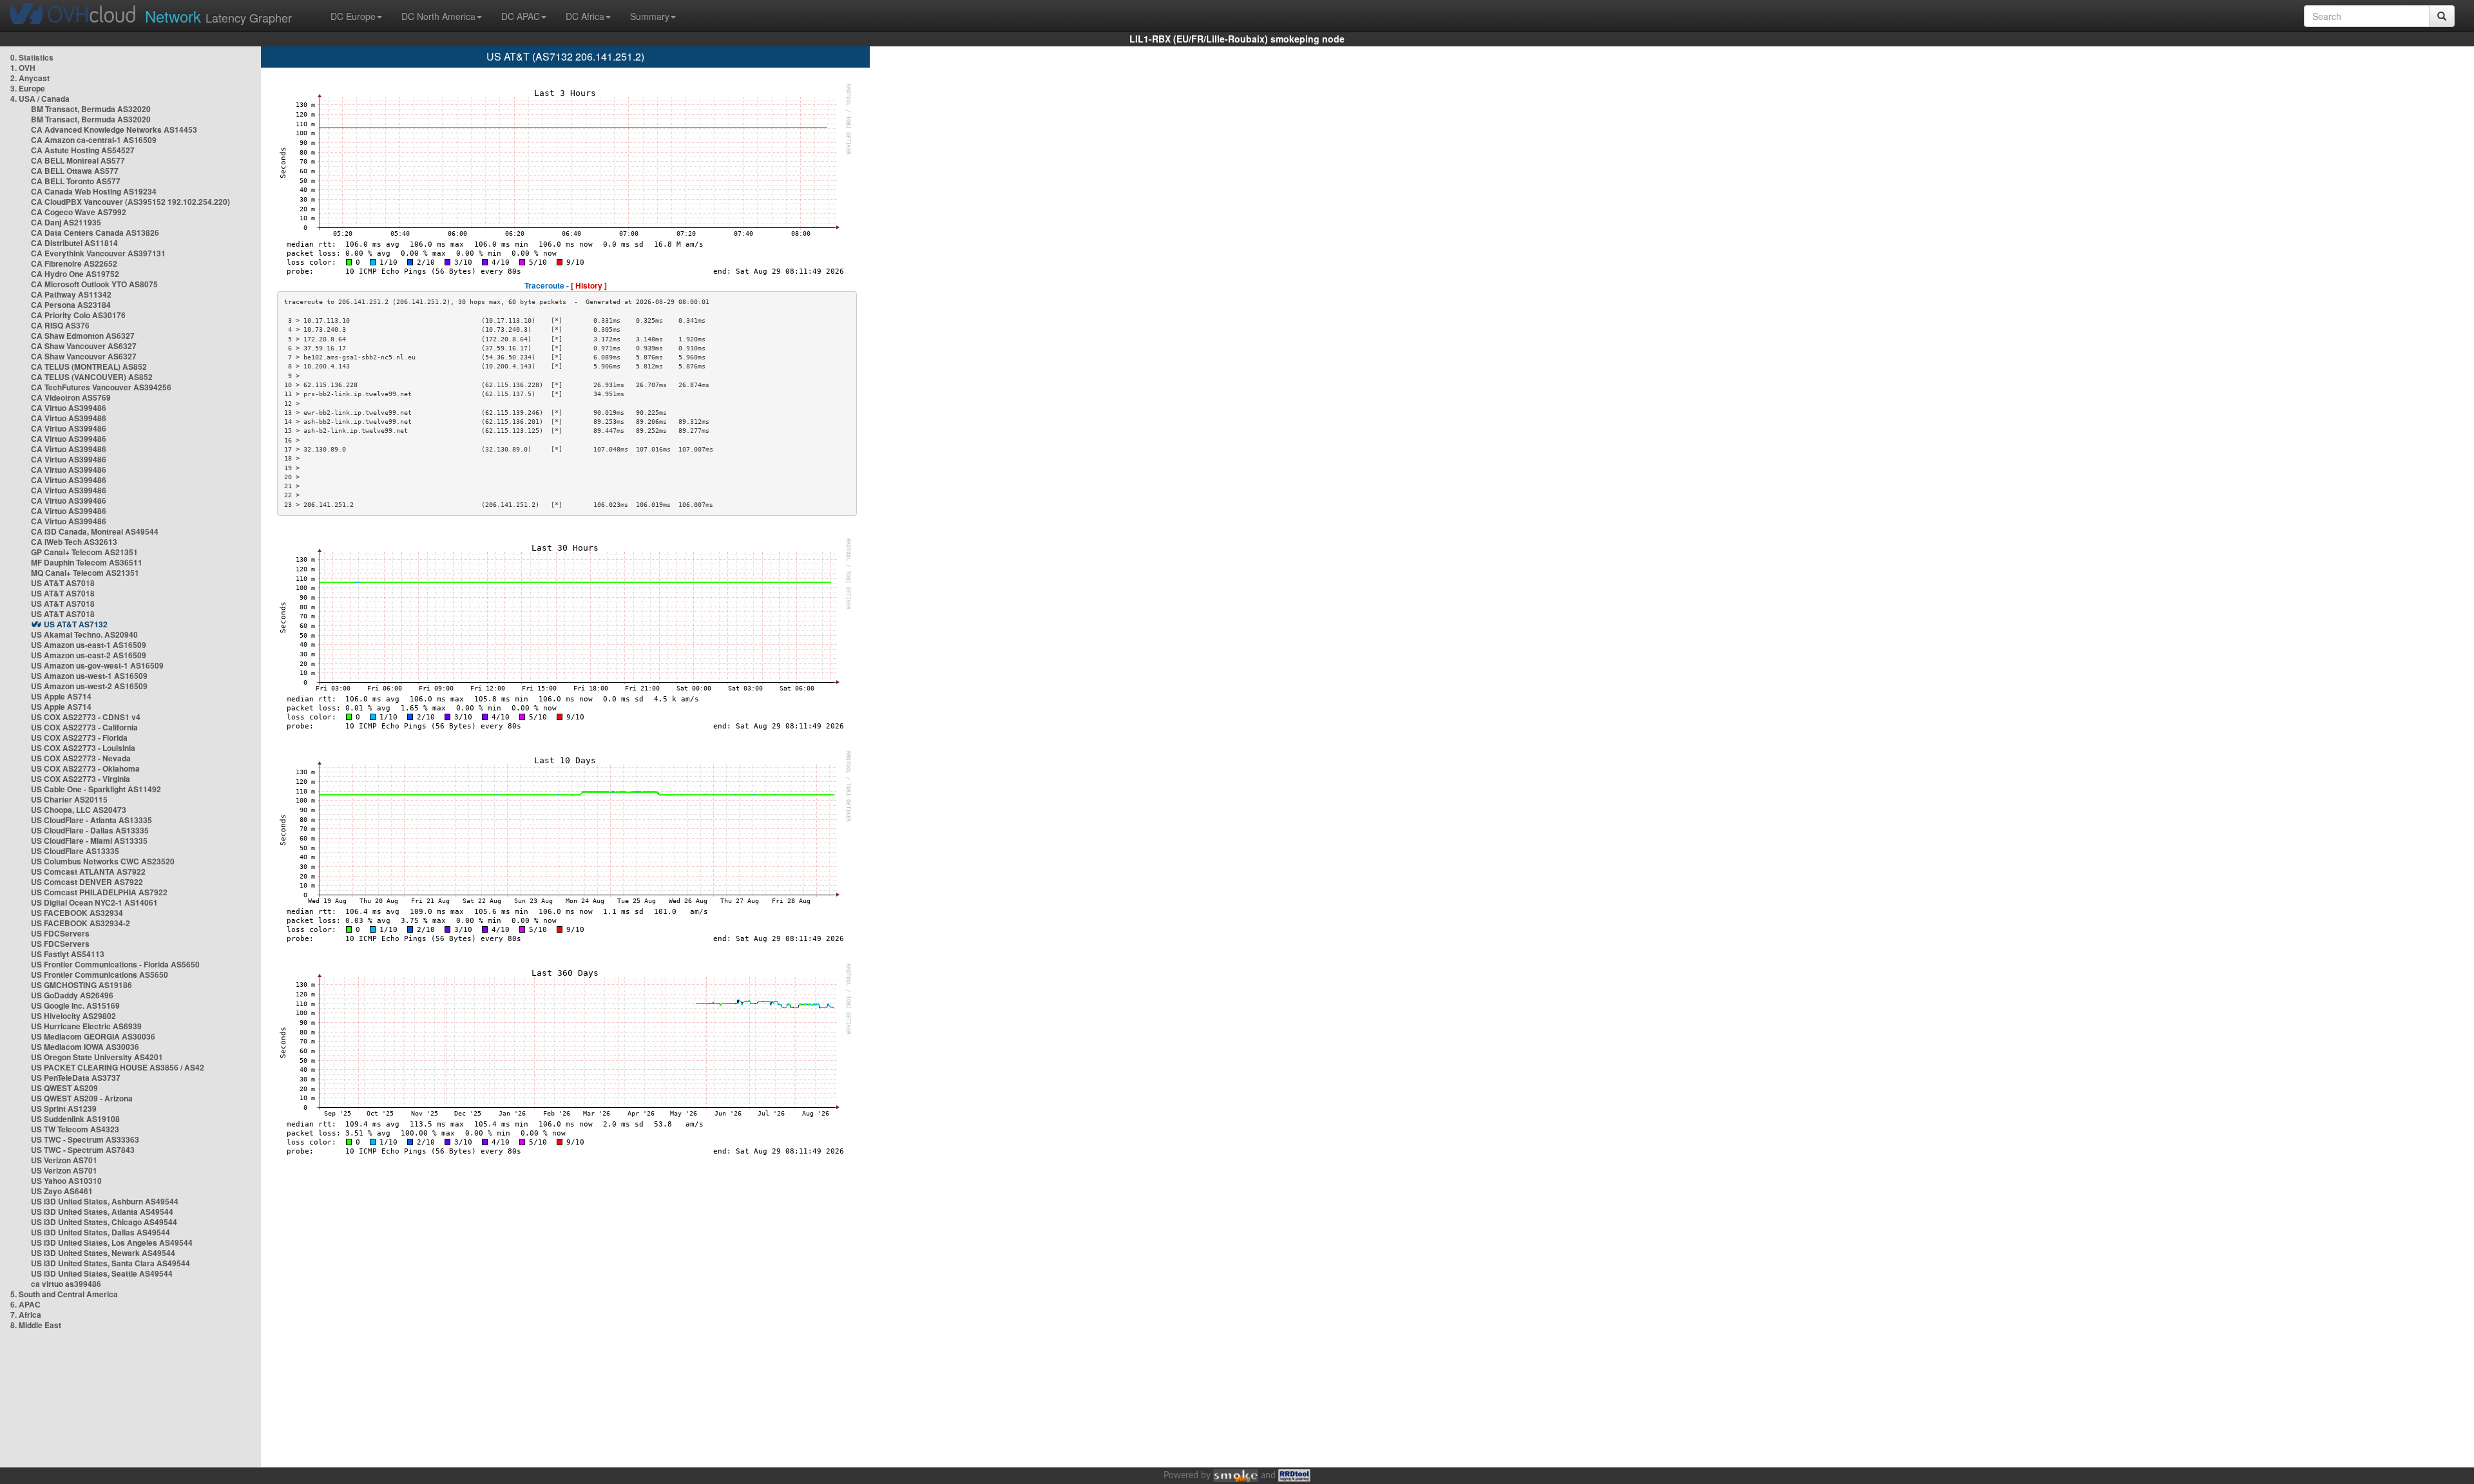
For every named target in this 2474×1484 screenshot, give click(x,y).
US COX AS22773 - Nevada (81, 758)
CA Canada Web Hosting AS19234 (94, 191)
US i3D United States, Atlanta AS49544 (102, 1212)
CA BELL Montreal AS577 (78, 160)
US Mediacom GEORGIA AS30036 (93, 1036)
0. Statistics (32, 57)
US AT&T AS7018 (63, 583)
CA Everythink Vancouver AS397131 (98, 253)
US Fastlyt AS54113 (68, 954)
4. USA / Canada (40, 99)
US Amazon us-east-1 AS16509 (89, 645)
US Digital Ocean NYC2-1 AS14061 (94, 902)
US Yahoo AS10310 (66, 1181)
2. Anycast (30, 78)
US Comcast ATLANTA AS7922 (88, 871)
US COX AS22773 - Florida (79, 737)
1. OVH (23, 68)
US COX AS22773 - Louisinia (83, 748)
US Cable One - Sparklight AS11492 (96, 789)
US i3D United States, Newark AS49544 (103, 1253)
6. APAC (25, 1304)
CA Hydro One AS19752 (75, 274)
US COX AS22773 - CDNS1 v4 (86, 717)
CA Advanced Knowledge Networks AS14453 (114, 129)
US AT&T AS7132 (76, 624)
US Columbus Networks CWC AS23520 (103, 861)
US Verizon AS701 (64, 1160)
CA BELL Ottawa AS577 (75, 171)
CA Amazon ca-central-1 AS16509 (94, 140)
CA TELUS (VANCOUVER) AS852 (92, 377)
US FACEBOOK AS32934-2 (81, 923)
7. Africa (26, 1315)
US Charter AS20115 (69, 799)
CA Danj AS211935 (66, 222)
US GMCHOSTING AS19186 (82, 985)
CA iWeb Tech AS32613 (74, 542)
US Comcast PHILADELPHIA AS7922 (99, 892)
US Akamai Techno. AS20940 (84, 634)
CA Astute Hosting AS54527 (83, 150)
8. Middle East (36, 1325)
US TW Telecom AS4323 (75, 1129)
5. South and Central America (64, 1294)
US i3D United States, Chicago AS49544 (104, 1222)
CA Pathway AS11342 (71, 294)
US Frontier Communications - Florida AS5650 (115, 964)
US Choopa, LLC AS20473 (79, 810)
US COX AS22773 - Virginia (81, 779)
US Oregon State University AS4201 (97, 1057)
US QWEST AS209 (64, 1088)
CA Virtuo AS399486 (69, 408)
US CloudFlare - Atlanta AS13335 (91, 820)
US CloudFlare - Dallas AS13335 (90, 830)
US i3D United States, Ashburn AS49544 (105, 1201)
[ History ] (589, 285)
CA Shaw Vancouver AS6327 (84, 346)
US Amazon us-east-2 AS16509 (89, 655)
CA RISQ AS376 (60, 325)
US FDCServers (60, 933)
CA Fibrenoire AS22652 (74, 263)
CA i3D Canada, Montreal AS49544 (95, 531)
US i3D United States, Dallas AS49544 (101, 1232)
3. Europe (28, 88)
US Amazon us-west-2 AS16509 (89, 686)
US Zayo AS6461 (62, 1191)
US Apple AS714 (61, 696)
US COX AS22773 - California (84, 727)
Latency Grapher (218, 16)
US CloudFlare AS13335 (75, 851)
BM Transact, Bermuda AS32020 (91, 109)
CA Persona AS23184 (71, 305)
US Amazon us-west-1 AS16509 (89, 676)
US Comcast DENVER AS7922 (87, 882)
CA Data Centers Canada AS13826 (95, 233)
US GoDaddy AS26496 (72, 995)
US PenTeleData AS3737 (76, 1078)
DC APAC (521, 16)
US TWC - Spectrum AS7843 (83, 1150)
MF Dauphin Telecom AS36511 (87, 562)
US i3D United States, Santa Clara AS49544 (110, 1263)
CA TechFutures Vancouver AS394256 (101, 387)
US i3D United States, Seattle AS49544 (102, 1273)
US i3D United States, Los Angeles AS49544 (112, 1242)
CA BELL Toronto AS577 (76, 181)
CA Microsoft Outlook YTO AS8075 (94, 284)
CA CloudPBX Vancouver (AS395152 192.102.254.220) (130, 202)
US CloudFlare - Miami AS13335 (89, 841)
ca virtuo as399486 (66, 1284)
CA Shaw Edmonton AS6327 (83, 336)
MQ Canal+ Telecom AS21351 (85, 573)
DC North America (438, 16)
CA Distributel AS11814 (74, 243)
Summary (650, 16)
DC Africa (585, 16)
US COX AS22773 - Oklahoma (85, 768)
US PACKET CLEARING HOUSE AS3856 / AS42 (118, 1067)
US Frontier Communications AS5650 (100, 975)
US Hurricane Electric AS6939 (86, 1026)
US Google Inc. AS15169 (75, 1005)
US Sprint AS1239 (64, 1108)
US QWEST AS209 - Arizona (82, 1098)
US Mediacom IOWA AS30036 (85, 1047)
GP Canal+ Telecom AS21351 (84, 552)
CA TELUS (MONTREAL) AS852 (89, 366)
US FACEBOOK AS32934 (77, 913)
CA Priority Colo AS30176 (78, 315)
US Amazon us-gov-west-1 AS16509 (97, 665)
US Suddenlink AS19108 (75, 1119)
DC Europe (353, 16)
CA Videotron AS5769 (71, 397)
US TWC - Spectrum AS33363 (85, 1139)
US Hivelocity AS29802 (73, 1016)
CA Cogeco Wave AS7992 (79, 212)
